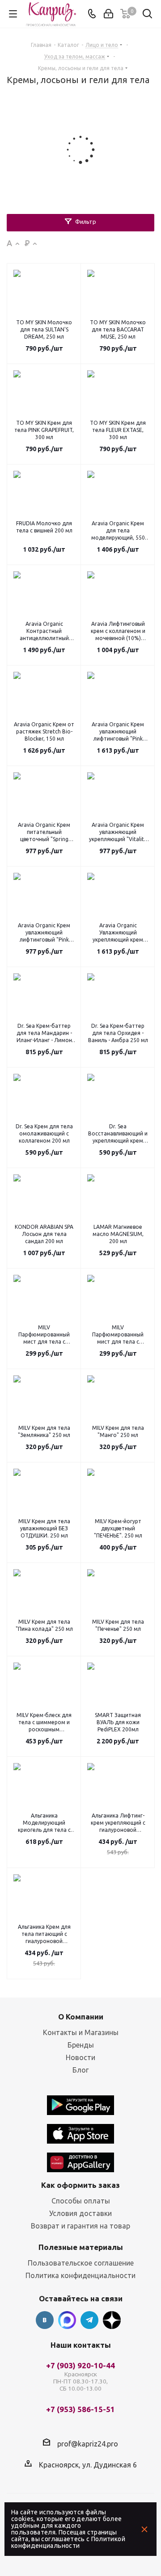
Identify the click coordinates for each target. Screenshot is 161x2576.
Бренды (81, 2045)
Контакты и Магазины (81, 2032)
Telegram (89, 2320)
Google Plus (112, 2320)
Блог (80, 2070)
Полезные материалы (81, 2247)
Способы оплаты (81, 2201)
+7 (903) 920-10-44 (80, 2377)
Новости (80, 2057)
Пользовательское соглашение (81, 2263)
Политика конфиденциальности (80, 2275)
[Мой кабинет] (108, 14)
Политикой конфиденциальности (68, 2542)
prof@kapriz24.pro (88, 2443)
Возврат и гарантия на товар (80, 2226)
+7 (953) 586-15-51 (80, 2410)
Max (67, 2320)
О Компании (81, 2017)
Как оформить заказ (80, 2185)
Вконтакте (45, 2320)
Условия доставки (80, 2213)
